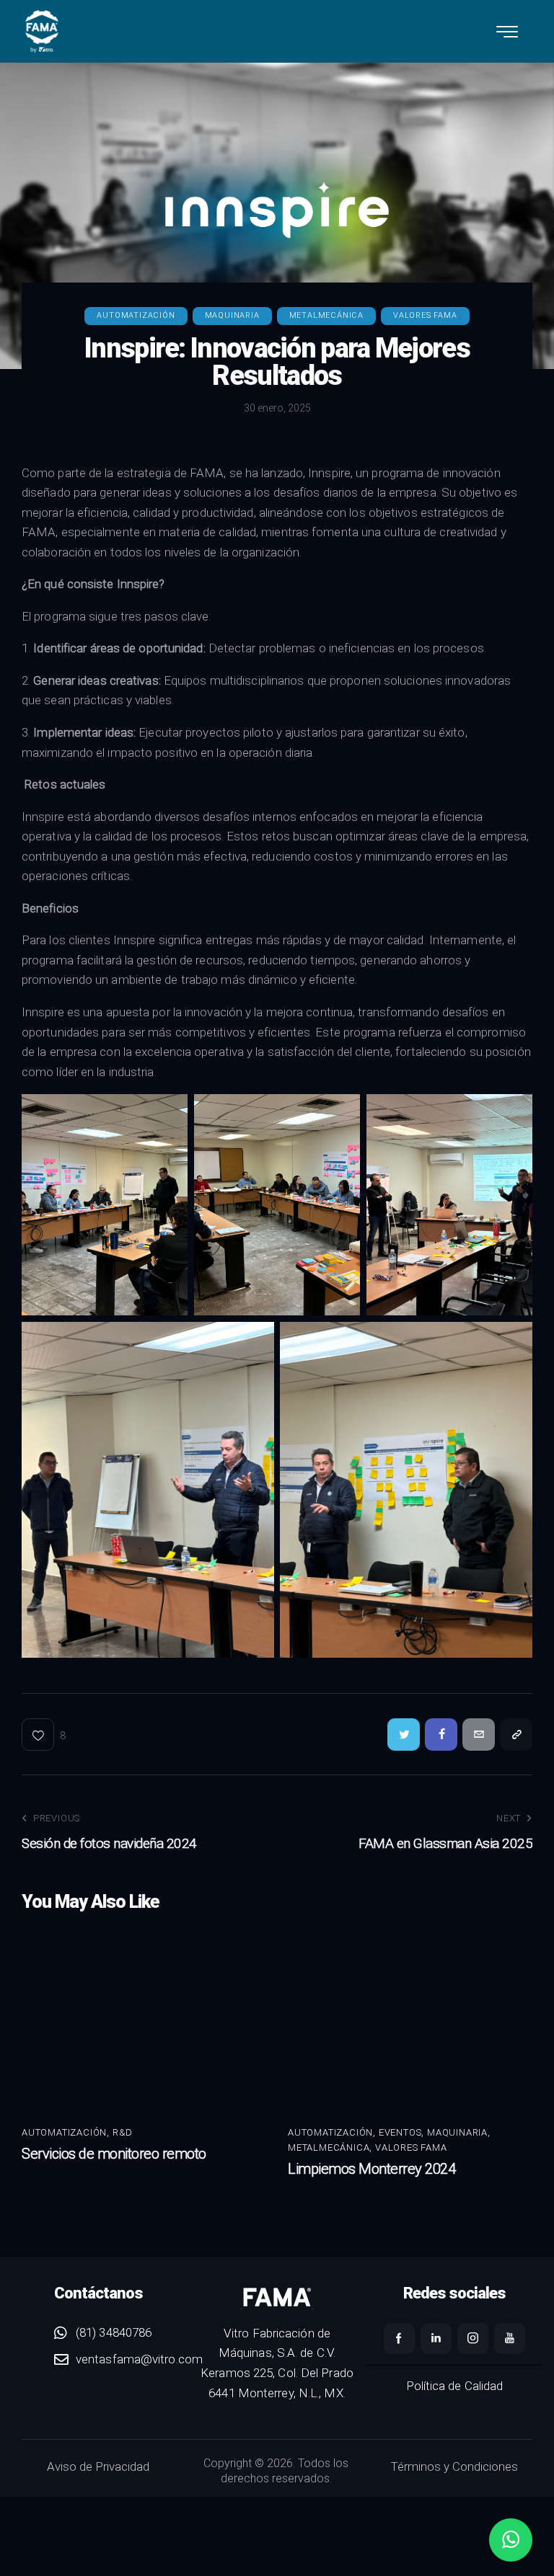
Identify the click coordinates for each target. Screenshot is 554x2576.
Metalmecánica (326, 315)
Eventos (400, 2132)
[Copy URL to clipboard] (516, 1735)
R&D (123, 2132)
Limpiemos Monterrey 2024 (371, 2169)
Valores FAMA (425, 315)
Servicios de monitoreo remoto (115, 2154)
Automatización (136, 315)
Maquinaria (232, 315)
